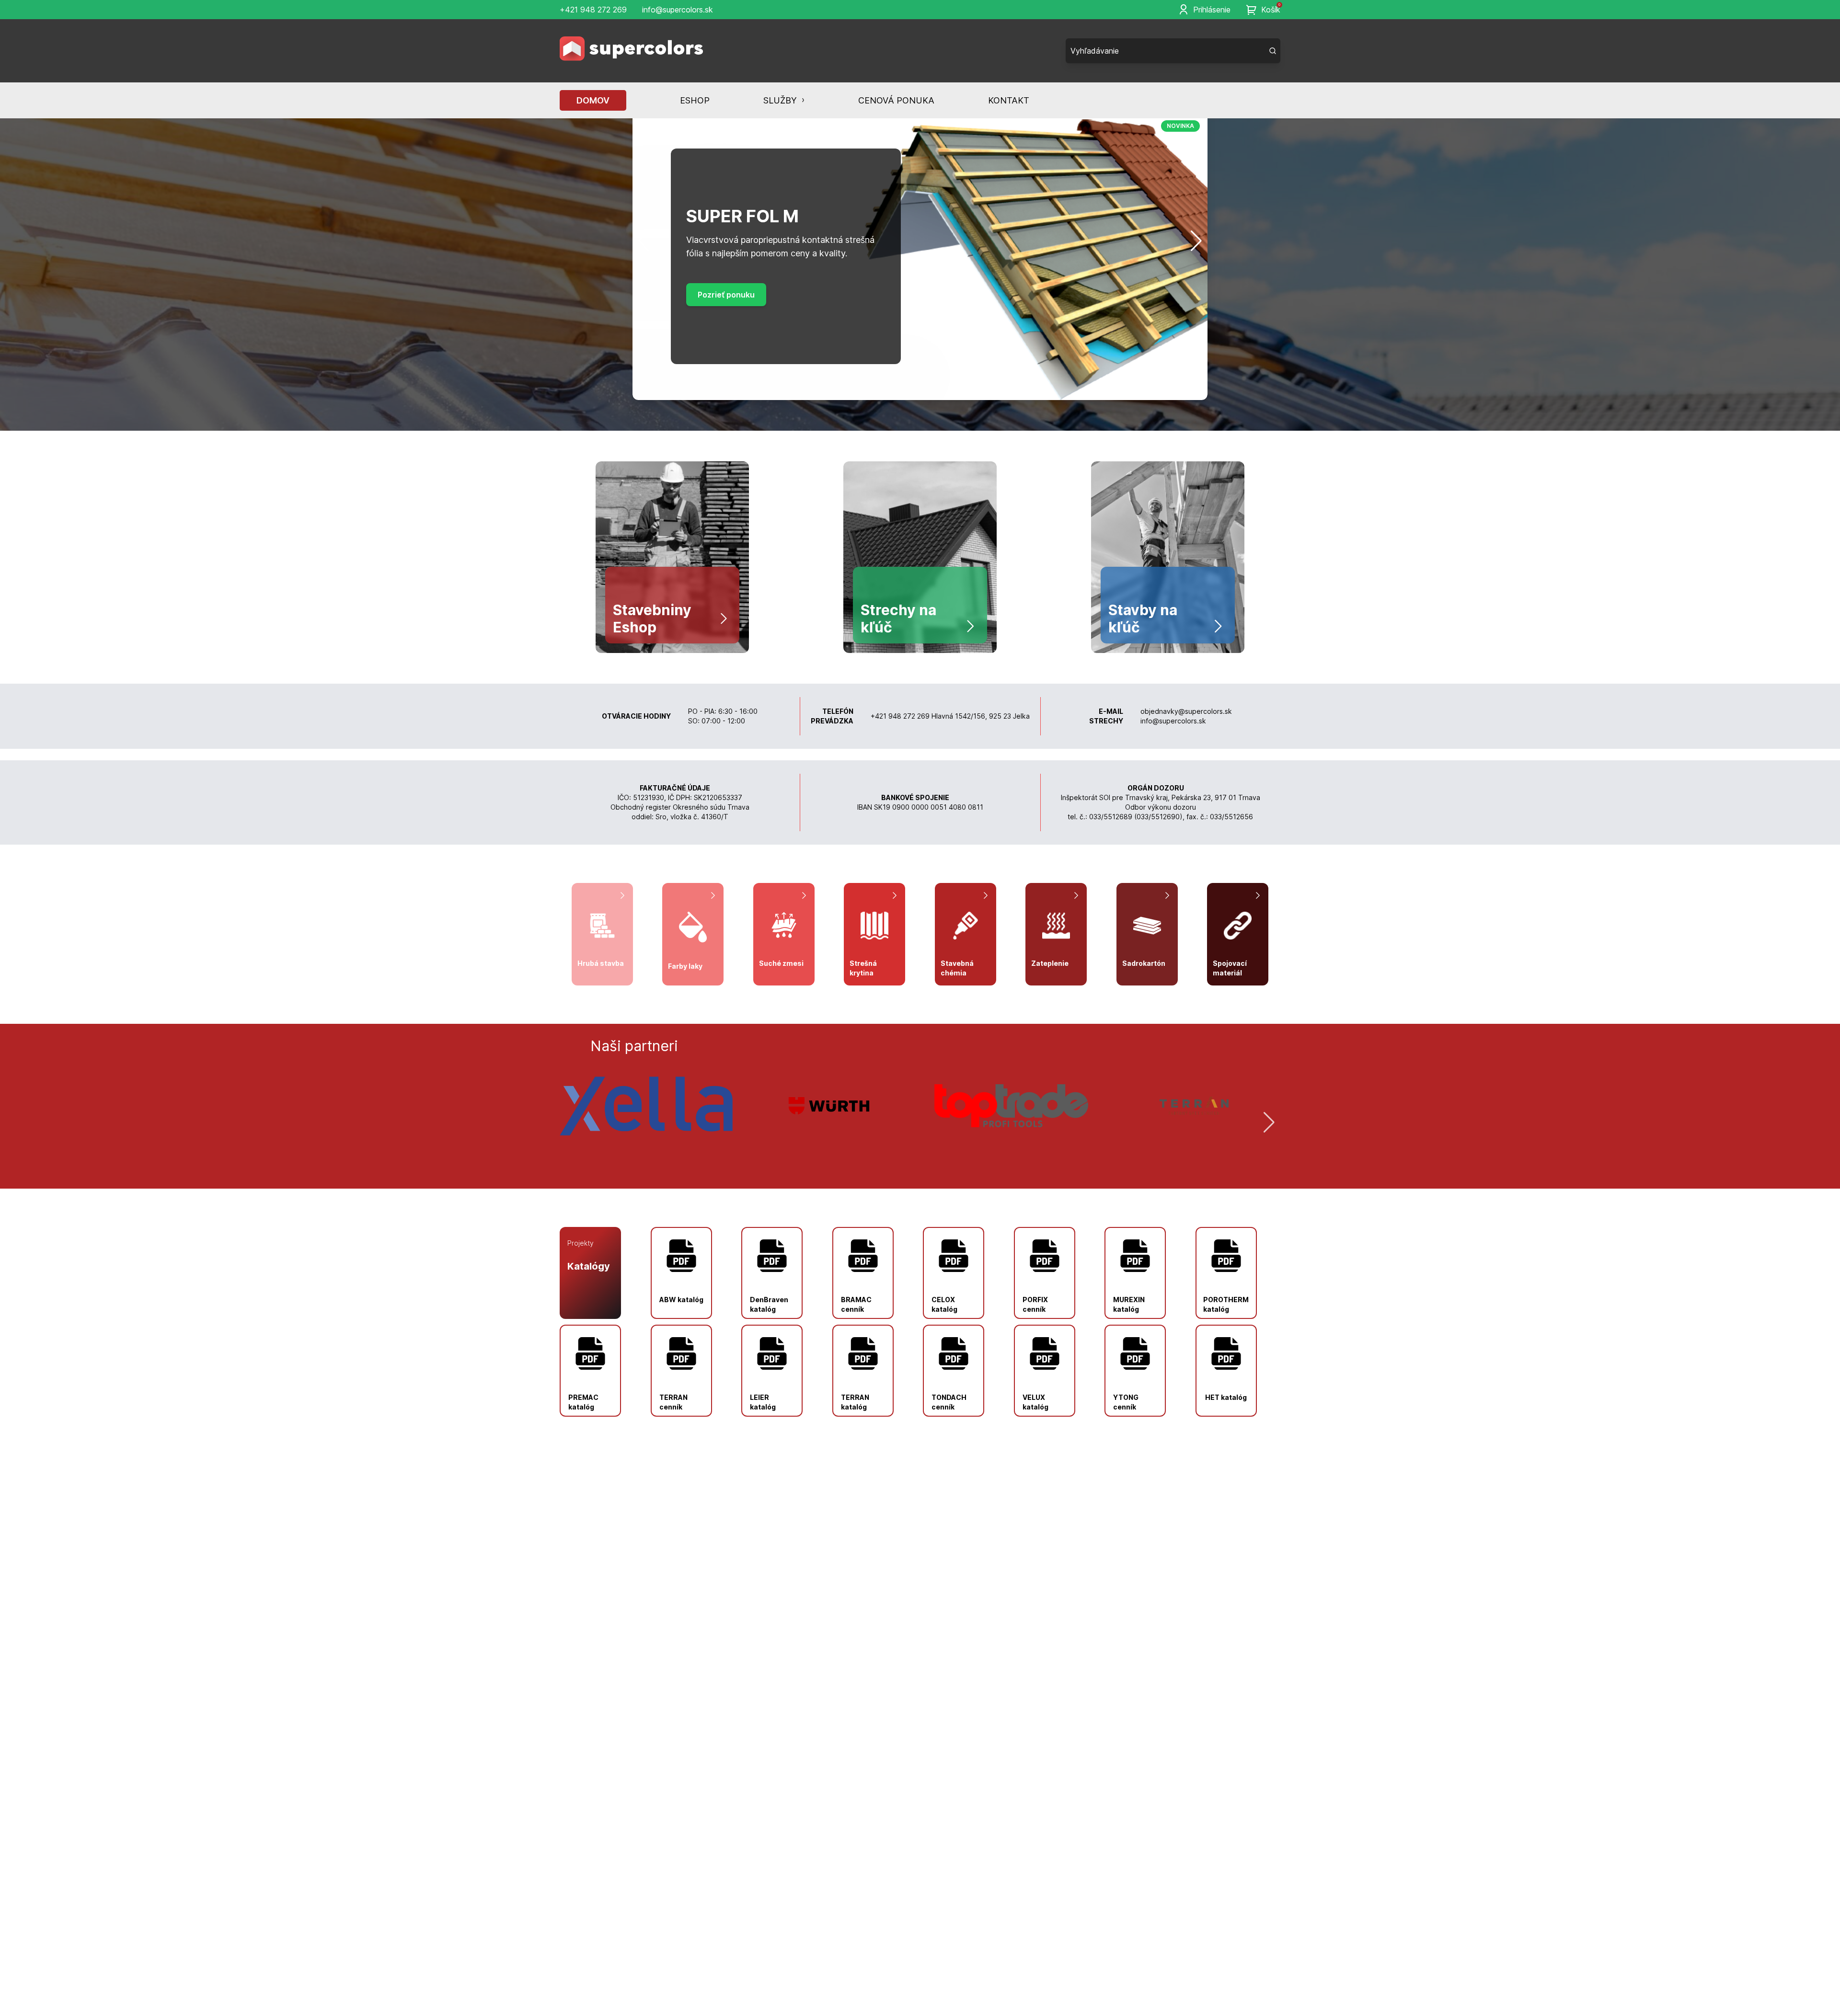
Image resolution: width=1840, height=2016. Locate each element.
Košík (1271, 9)
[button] (644, 241)
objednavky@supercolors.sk (1186, 711)
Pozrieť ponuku (726, 301)
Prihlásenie (1212, 10)
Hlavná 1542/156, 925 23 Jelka (981, 716)
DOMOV (593, 100)
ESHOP (695, 100)
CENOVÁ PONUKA (896, 100)
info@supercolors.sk (678, 10)
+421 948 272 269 (593, 10)
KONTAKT (1009, 100)
